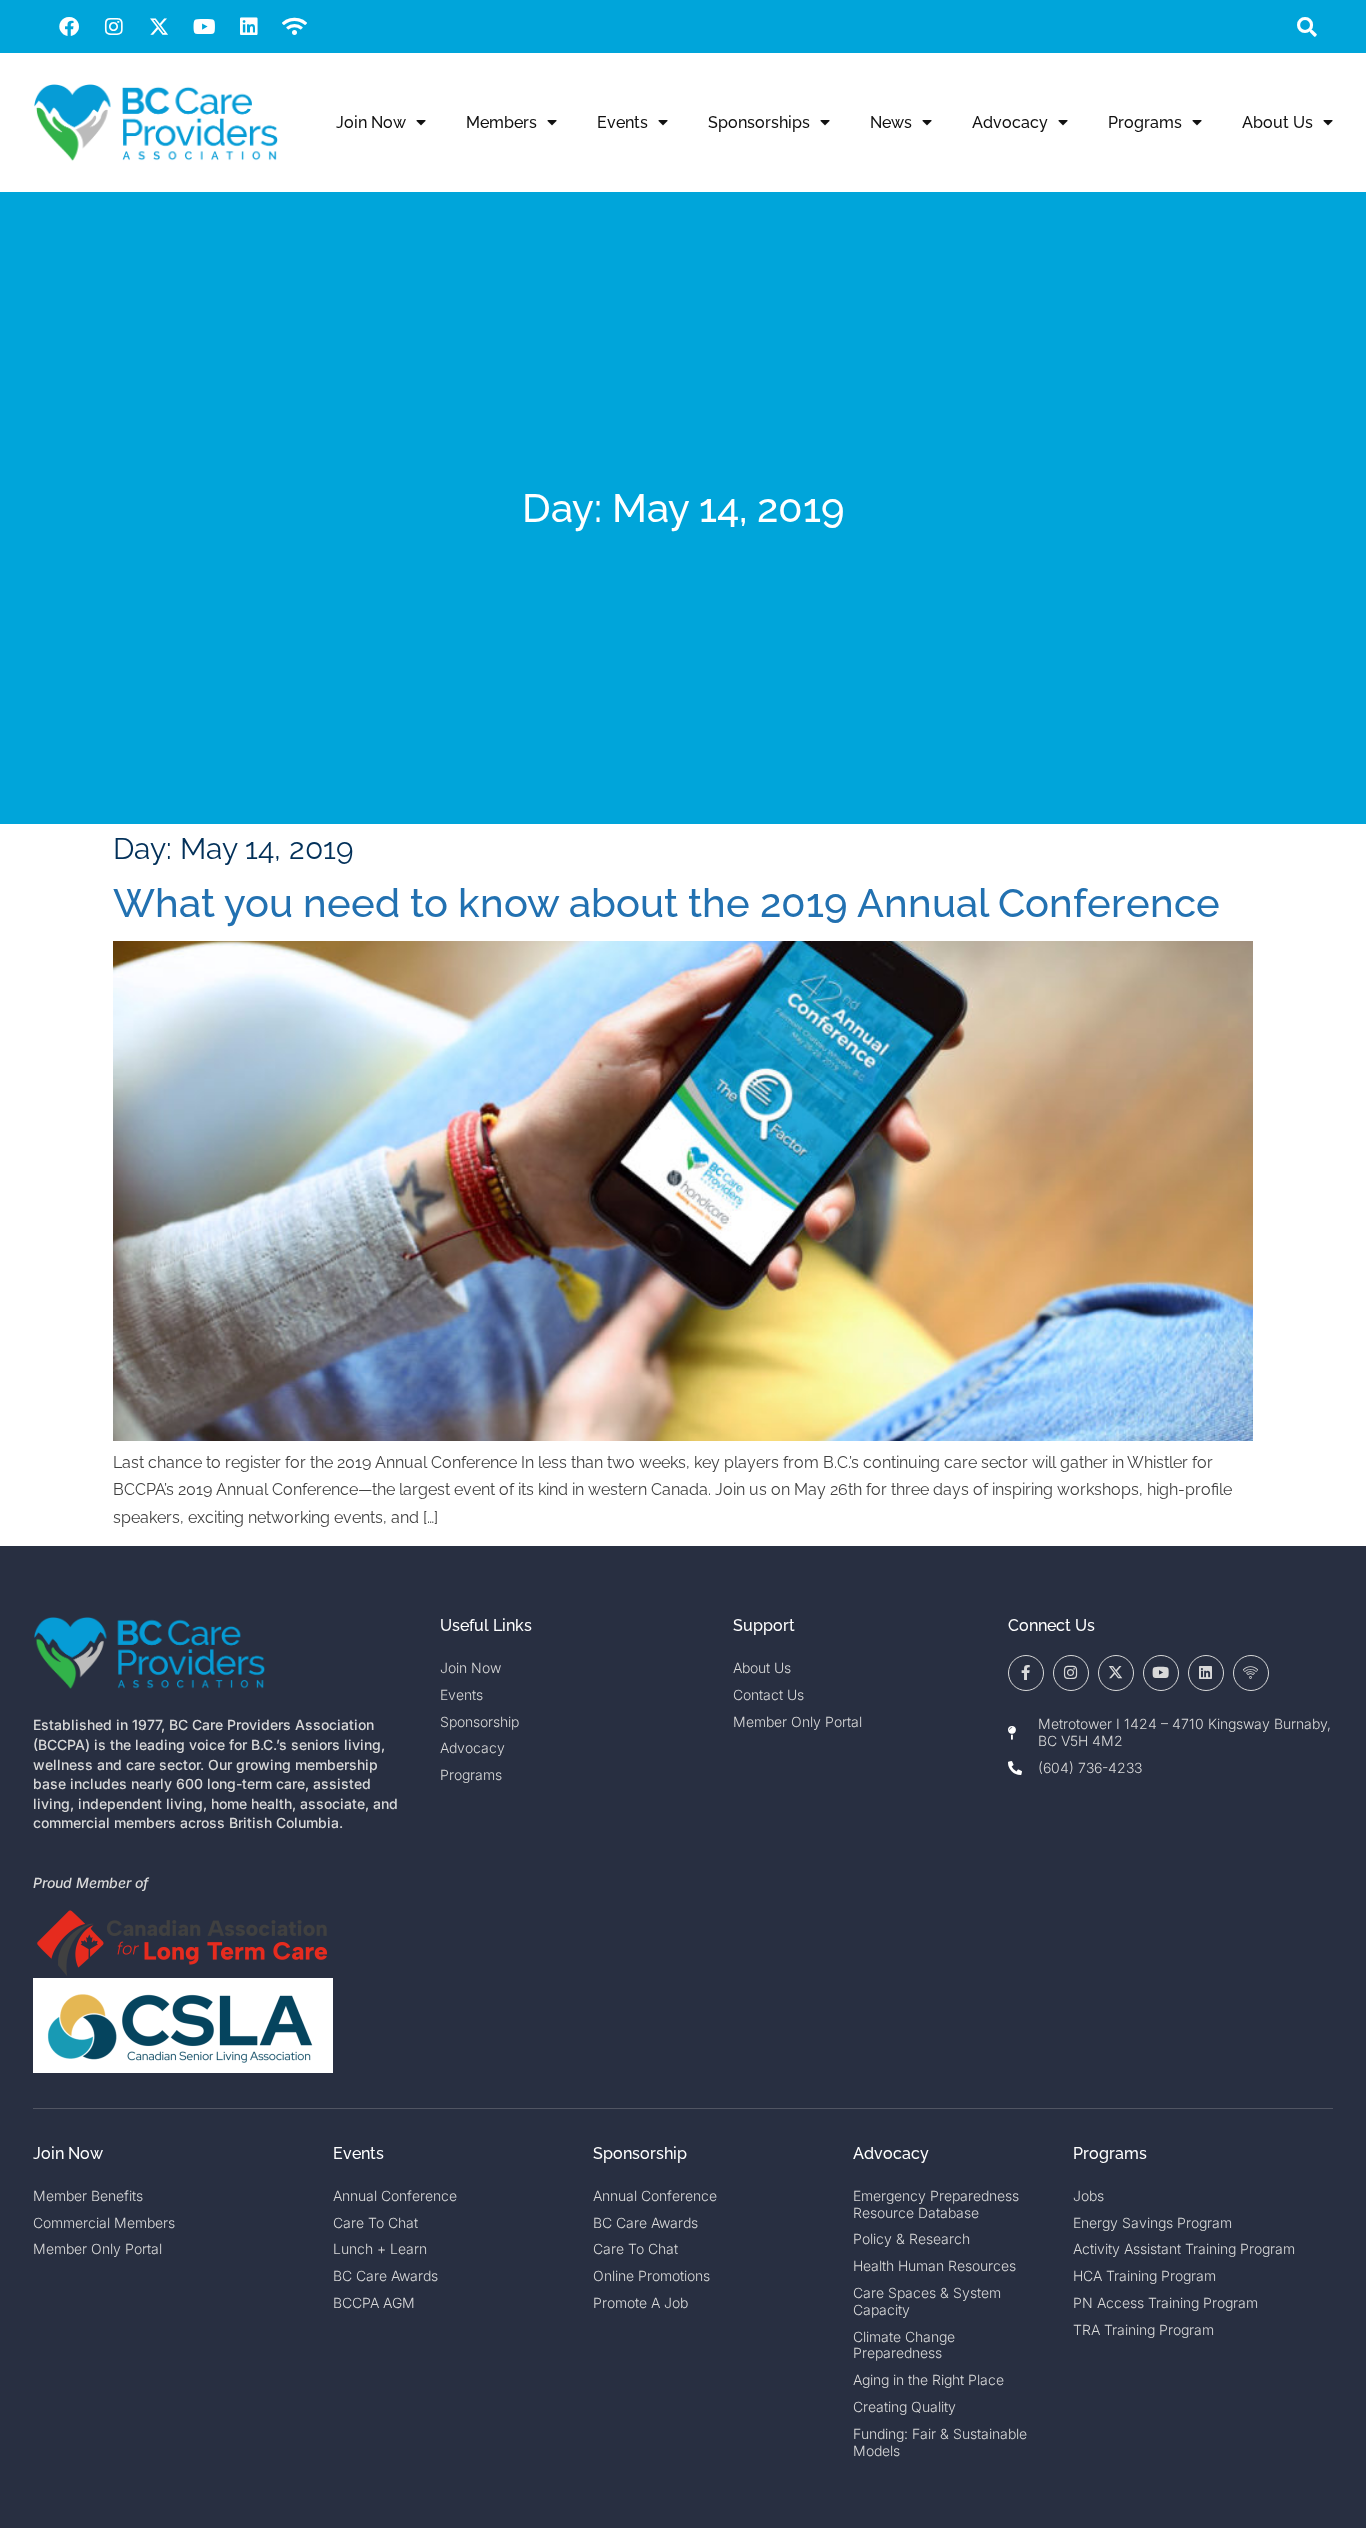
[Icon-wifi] (1251, 1673)
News (891, 122)
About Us (1277, 122)
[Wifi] (294, 27)
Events (622, 122)
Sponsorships (759, 122)
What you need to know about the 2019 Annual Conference (666, 902)
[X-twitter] (159, 27)
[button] (1306, 26)
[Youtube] (204, 27)
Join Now (371, 122)
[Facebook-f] (1026, 1673)
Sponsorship (640, 2153)
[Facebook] (69, 27)
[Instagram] (114, 27)
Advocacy (1010, 122)
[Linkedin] (249, 27)
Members (501, 122)
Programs (1145, 122)
